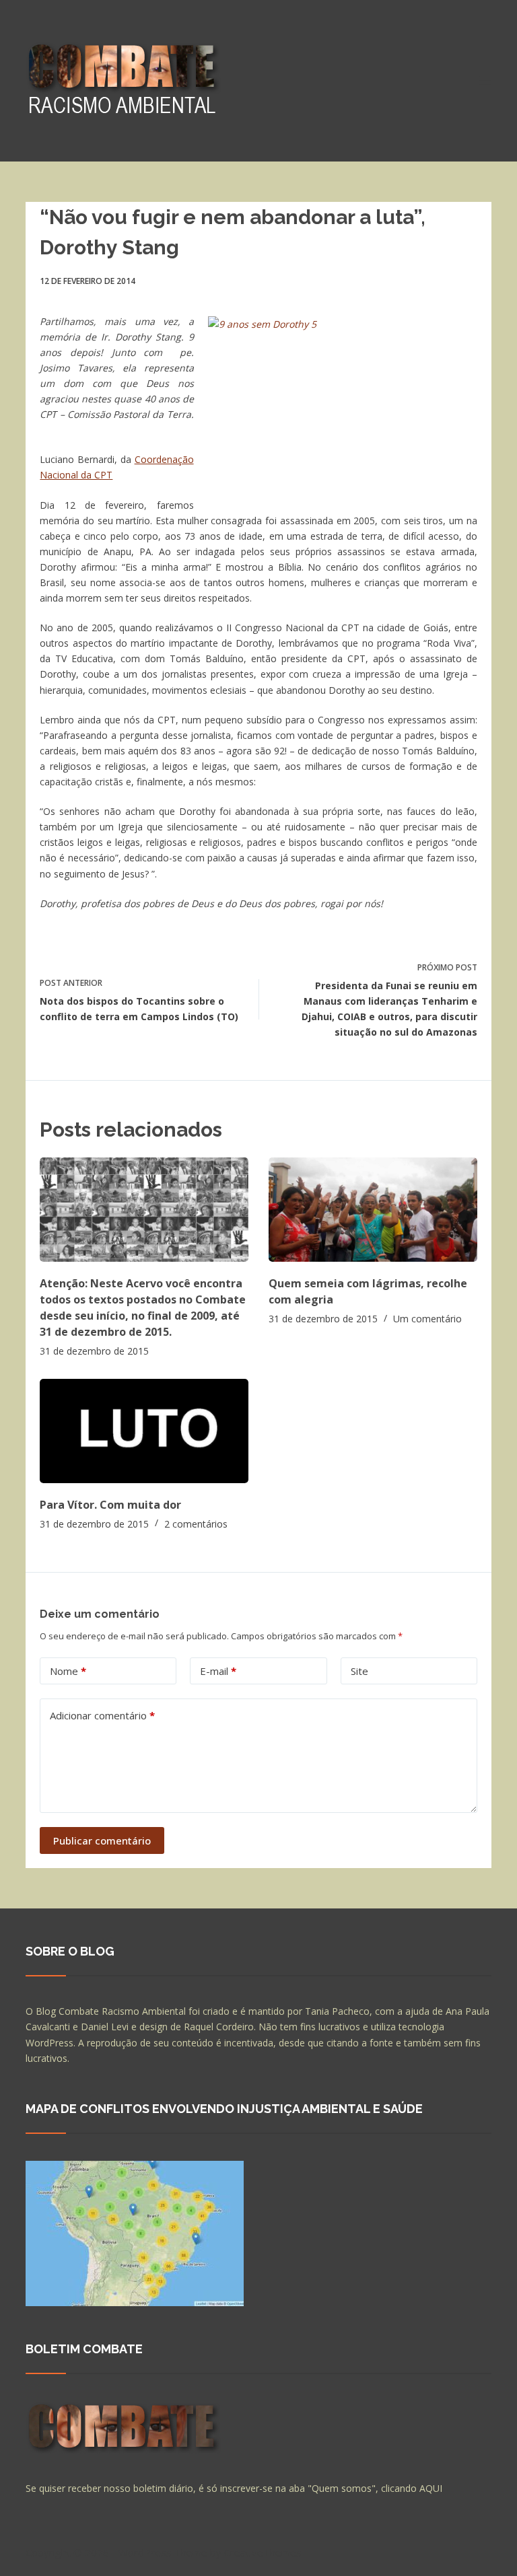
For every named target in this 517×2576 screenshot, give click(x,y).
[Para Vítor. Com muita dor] (144, 1431)
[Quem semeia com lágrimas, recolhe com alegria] (373, 1210)
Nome (68, 1671)
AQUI (431, 2488)
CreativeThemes (263, 2552)
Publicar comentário (102, 1840)
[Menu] (485, 81)
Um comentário (427, 1319)
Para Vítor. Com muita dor (110, 1505)
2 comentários (196, 1524)
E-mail (218, 1671)
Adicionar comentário (102, 1715)
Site (359, 1671)
